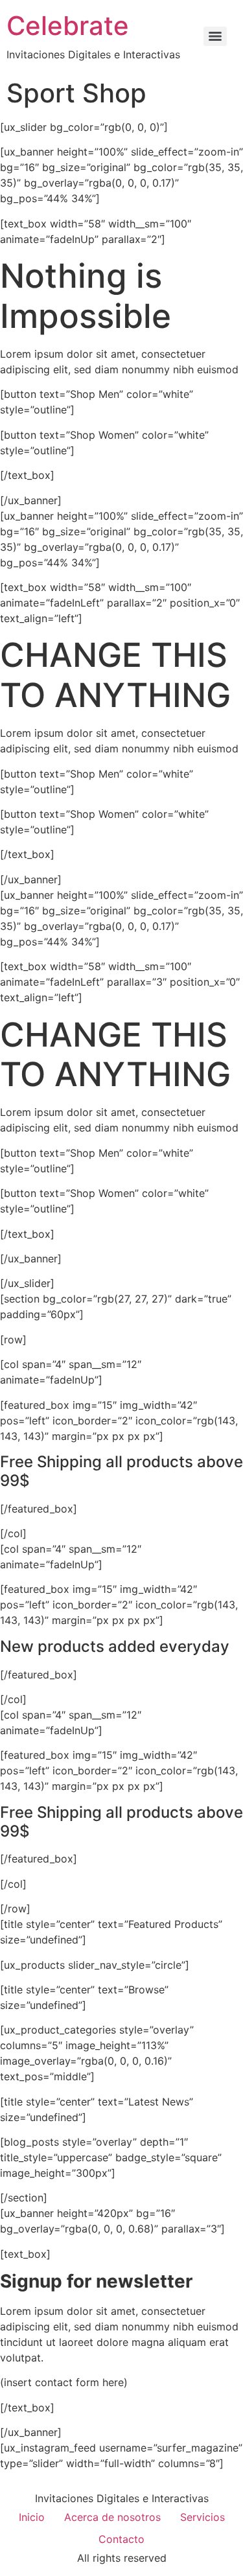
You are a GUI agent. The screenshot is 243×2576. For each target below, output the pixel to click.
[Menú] (215, 36)
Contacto (121, 2539)
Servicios (202, 2517)
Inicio (32, 2517)
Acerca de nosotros (112, 2517)
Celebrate (68, 26)
